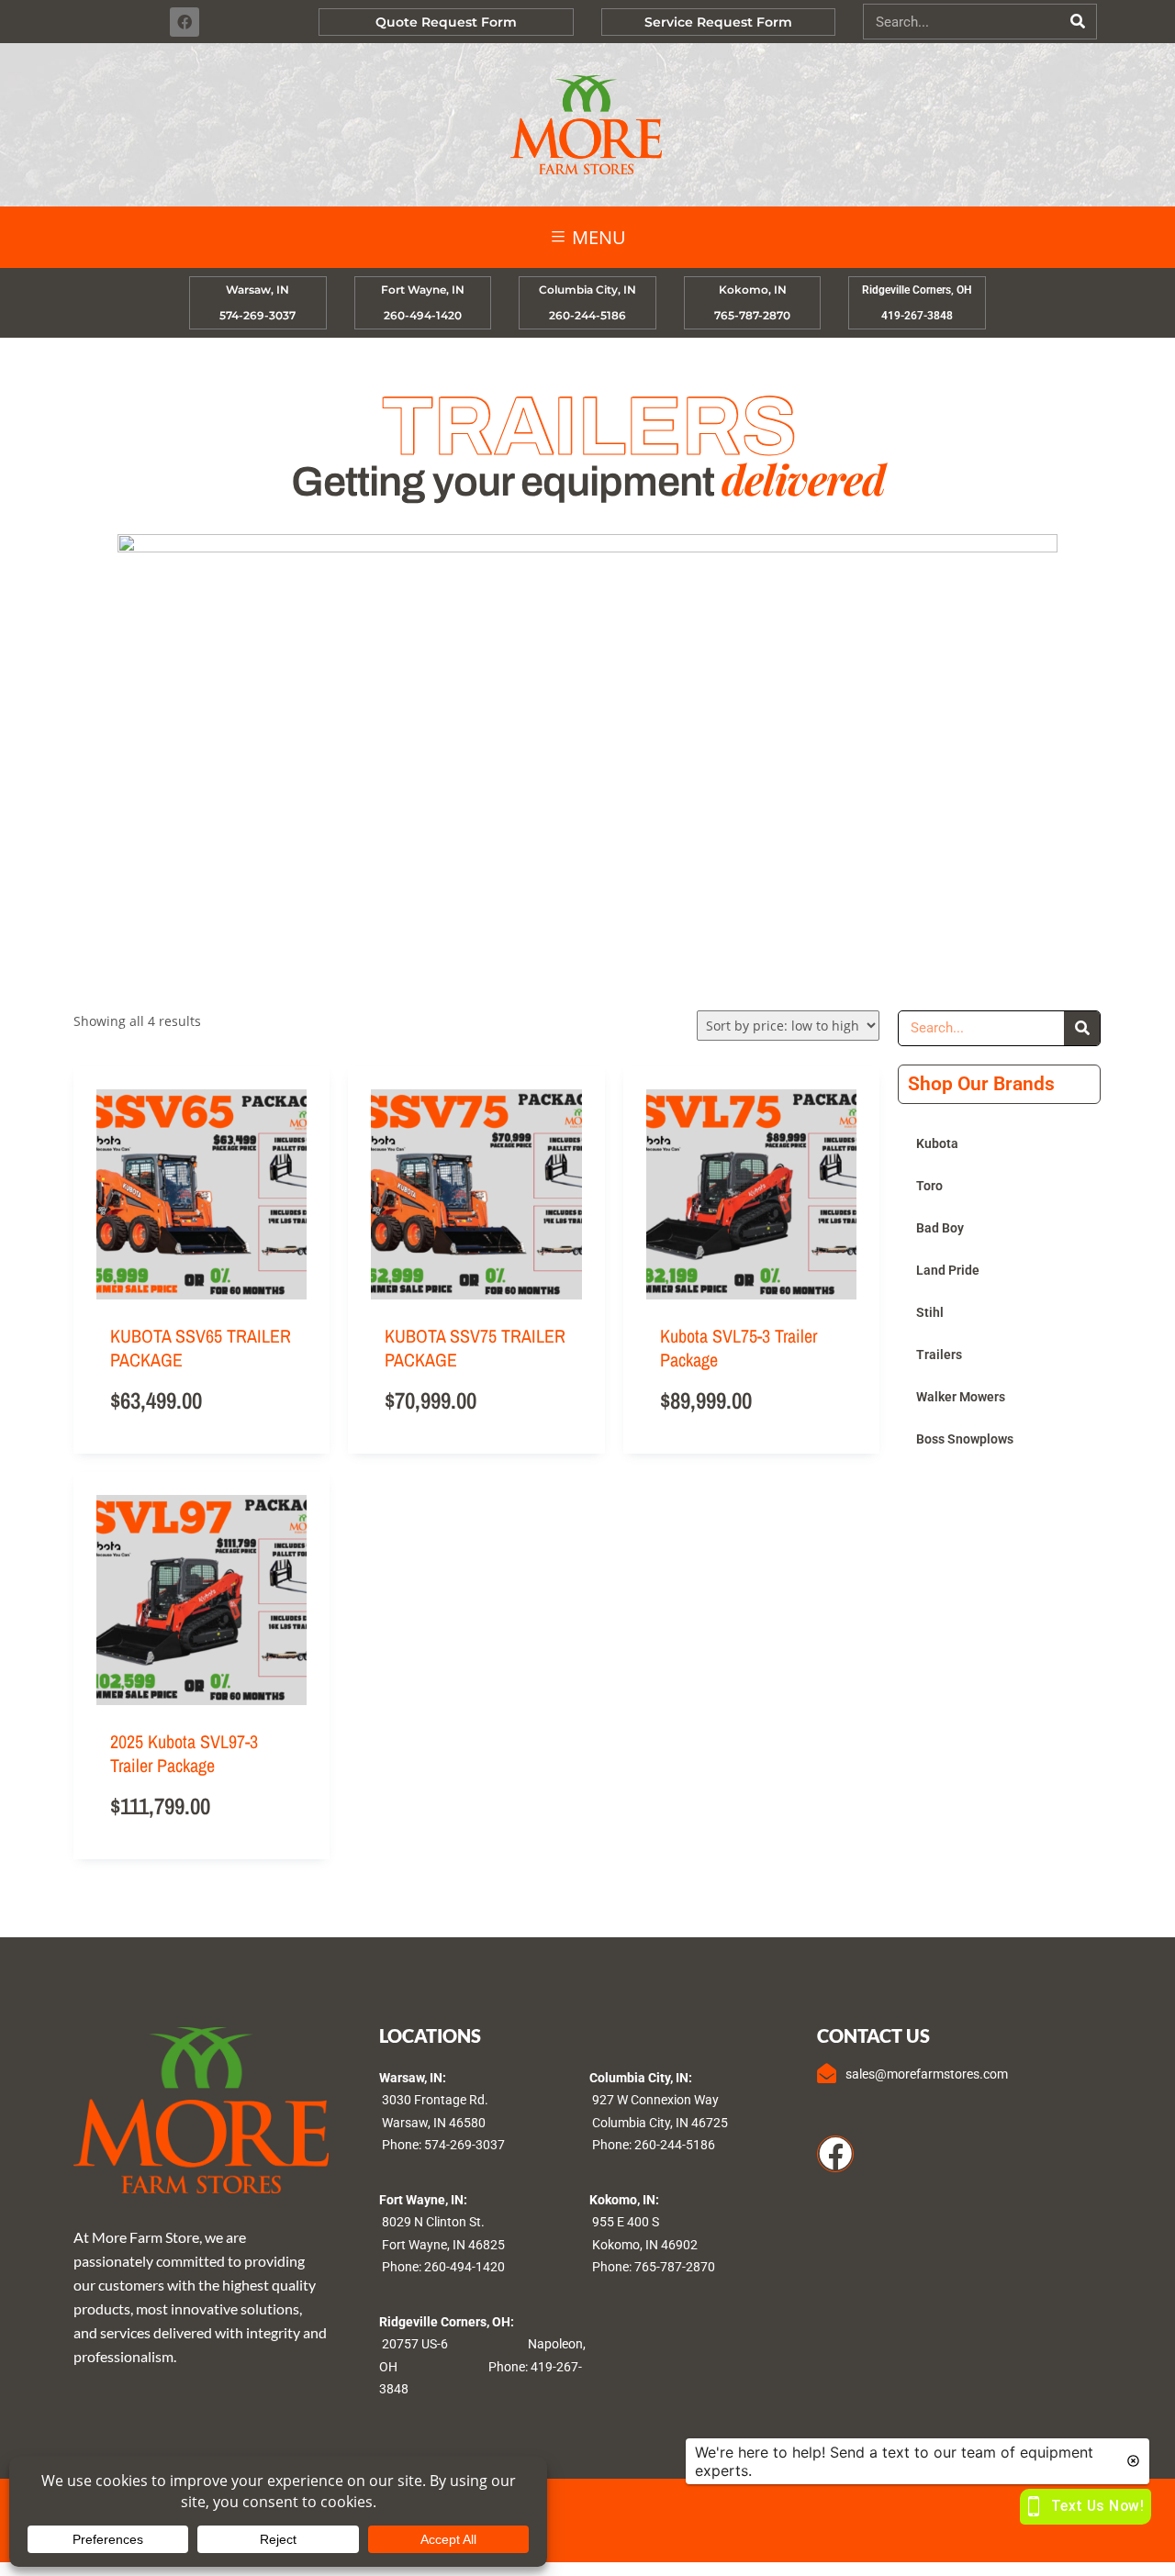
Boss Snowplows (965, 1439)
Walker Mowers (961, 1397)
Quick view (293, 1167)
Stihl (930, 1312)
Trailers (939, 1355)
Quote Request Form (446, 22)
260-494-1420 (464, 2267)
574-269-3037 (464, 2145)
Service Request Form (718, 22)
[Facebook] (185, 22)
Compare (293, 1241)
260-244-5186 (675, 2145)
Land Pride (948, 1270)
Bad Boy (940, 1228)
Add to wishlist (293, 1204)
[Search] (1078, 22)
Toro (929, 1186)
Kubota (937, 1143)
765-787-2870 (675, 2267)
